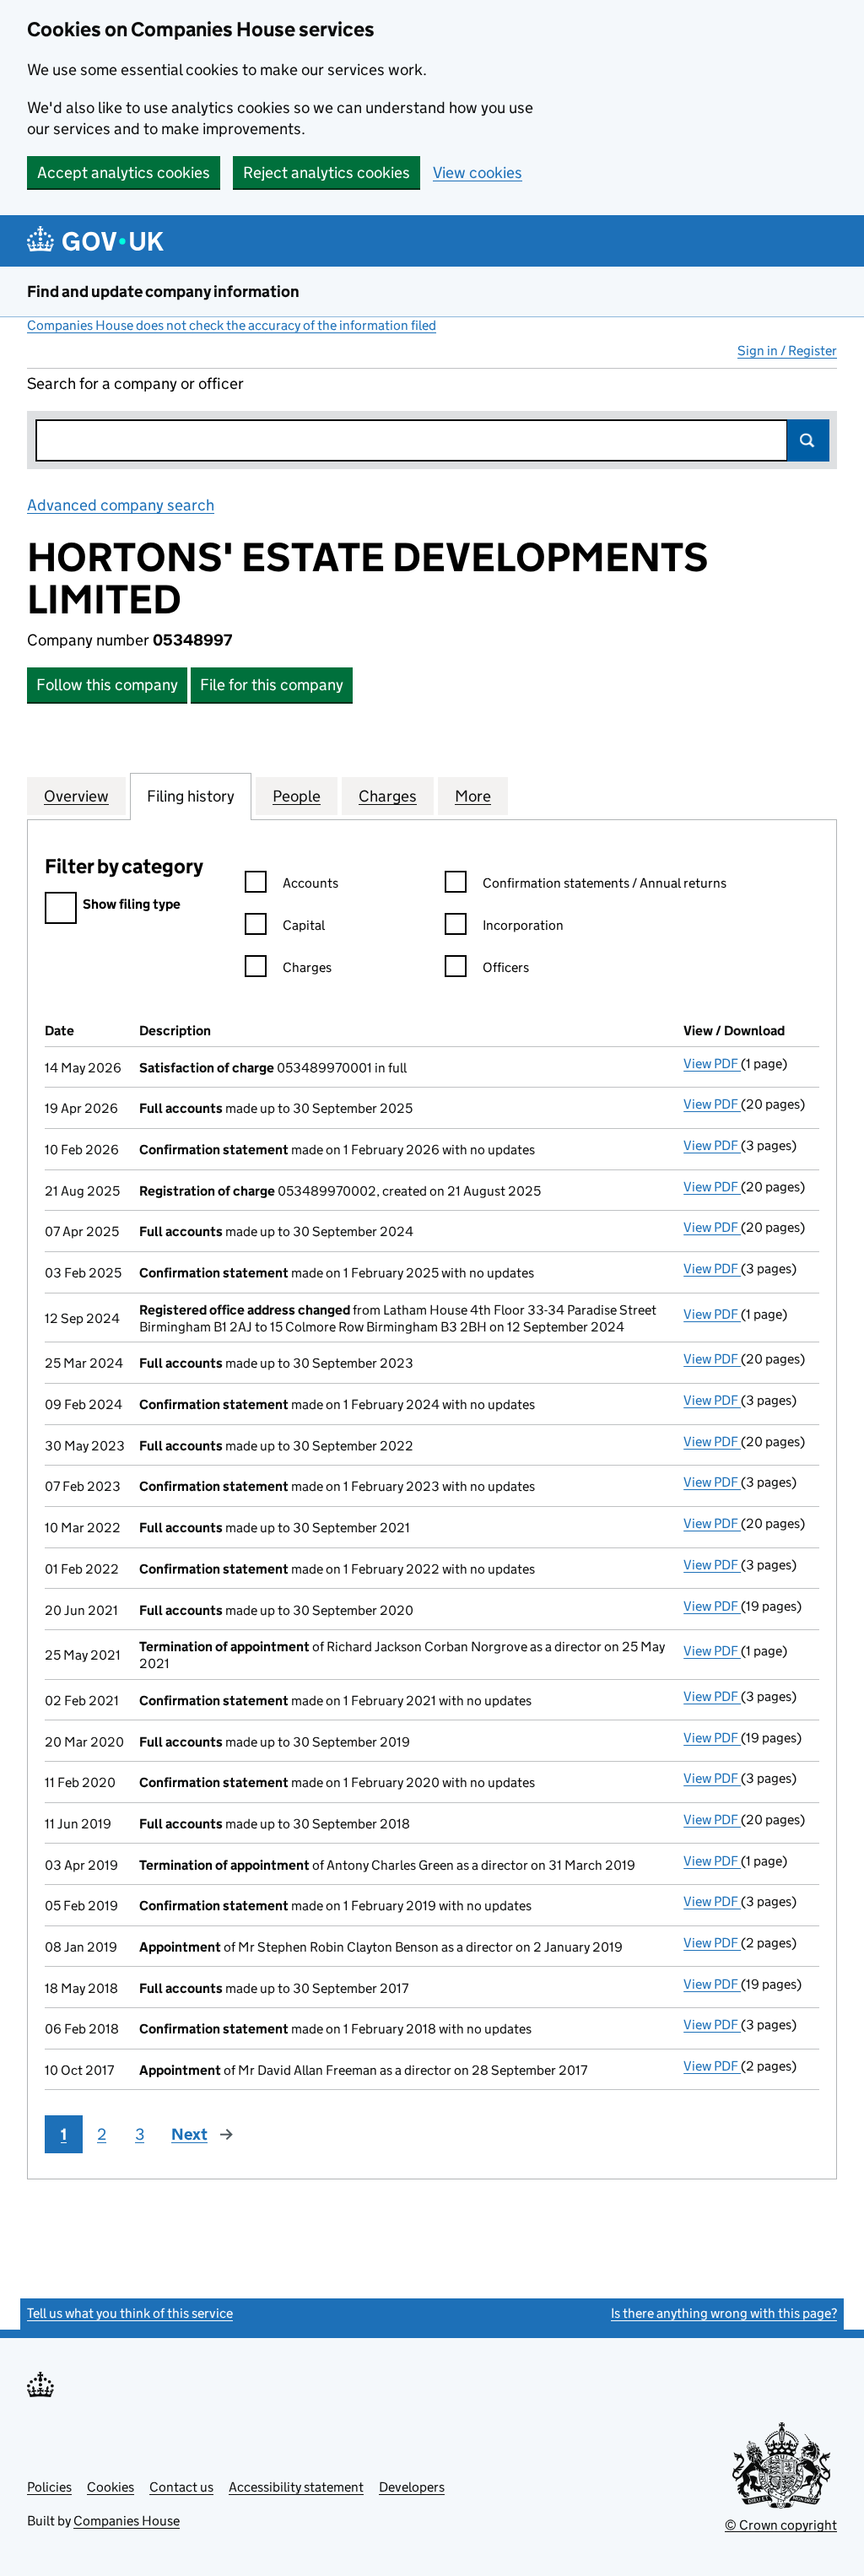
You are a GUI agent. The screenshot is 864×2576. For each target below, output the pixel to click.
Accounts (310, 883)
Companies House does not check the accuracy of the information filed (232, 325)
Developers (412, 2487)
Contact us (181, 2487)
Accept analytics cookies (124, 173)
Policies (49, 2487)
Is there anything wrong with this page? (724, 2313)
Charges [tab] (388, 796)
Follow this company (107, 685)
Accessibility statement (296, 2487)
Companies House (127, 2521)
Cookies (111, 2487)
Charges (307, 967)
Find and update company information (163, 292)
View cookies (478, 173)
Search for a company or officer (135, 383)
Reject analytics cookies (327, 173)
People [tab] (297, 796)
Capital (304, 925)
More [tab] (473, 796)
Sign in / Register (787, 351)
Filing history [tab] (191, 796)
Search (808, 440)
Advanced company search (121, 505)
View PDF (712, 1064)
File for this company (272, 685)
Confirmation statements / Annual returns (605, 883)
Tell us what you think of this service (130, 2313)
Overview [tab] (76, 796)
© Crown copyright (781, 2525)
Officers (506, 967)
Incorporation (523, 925)
